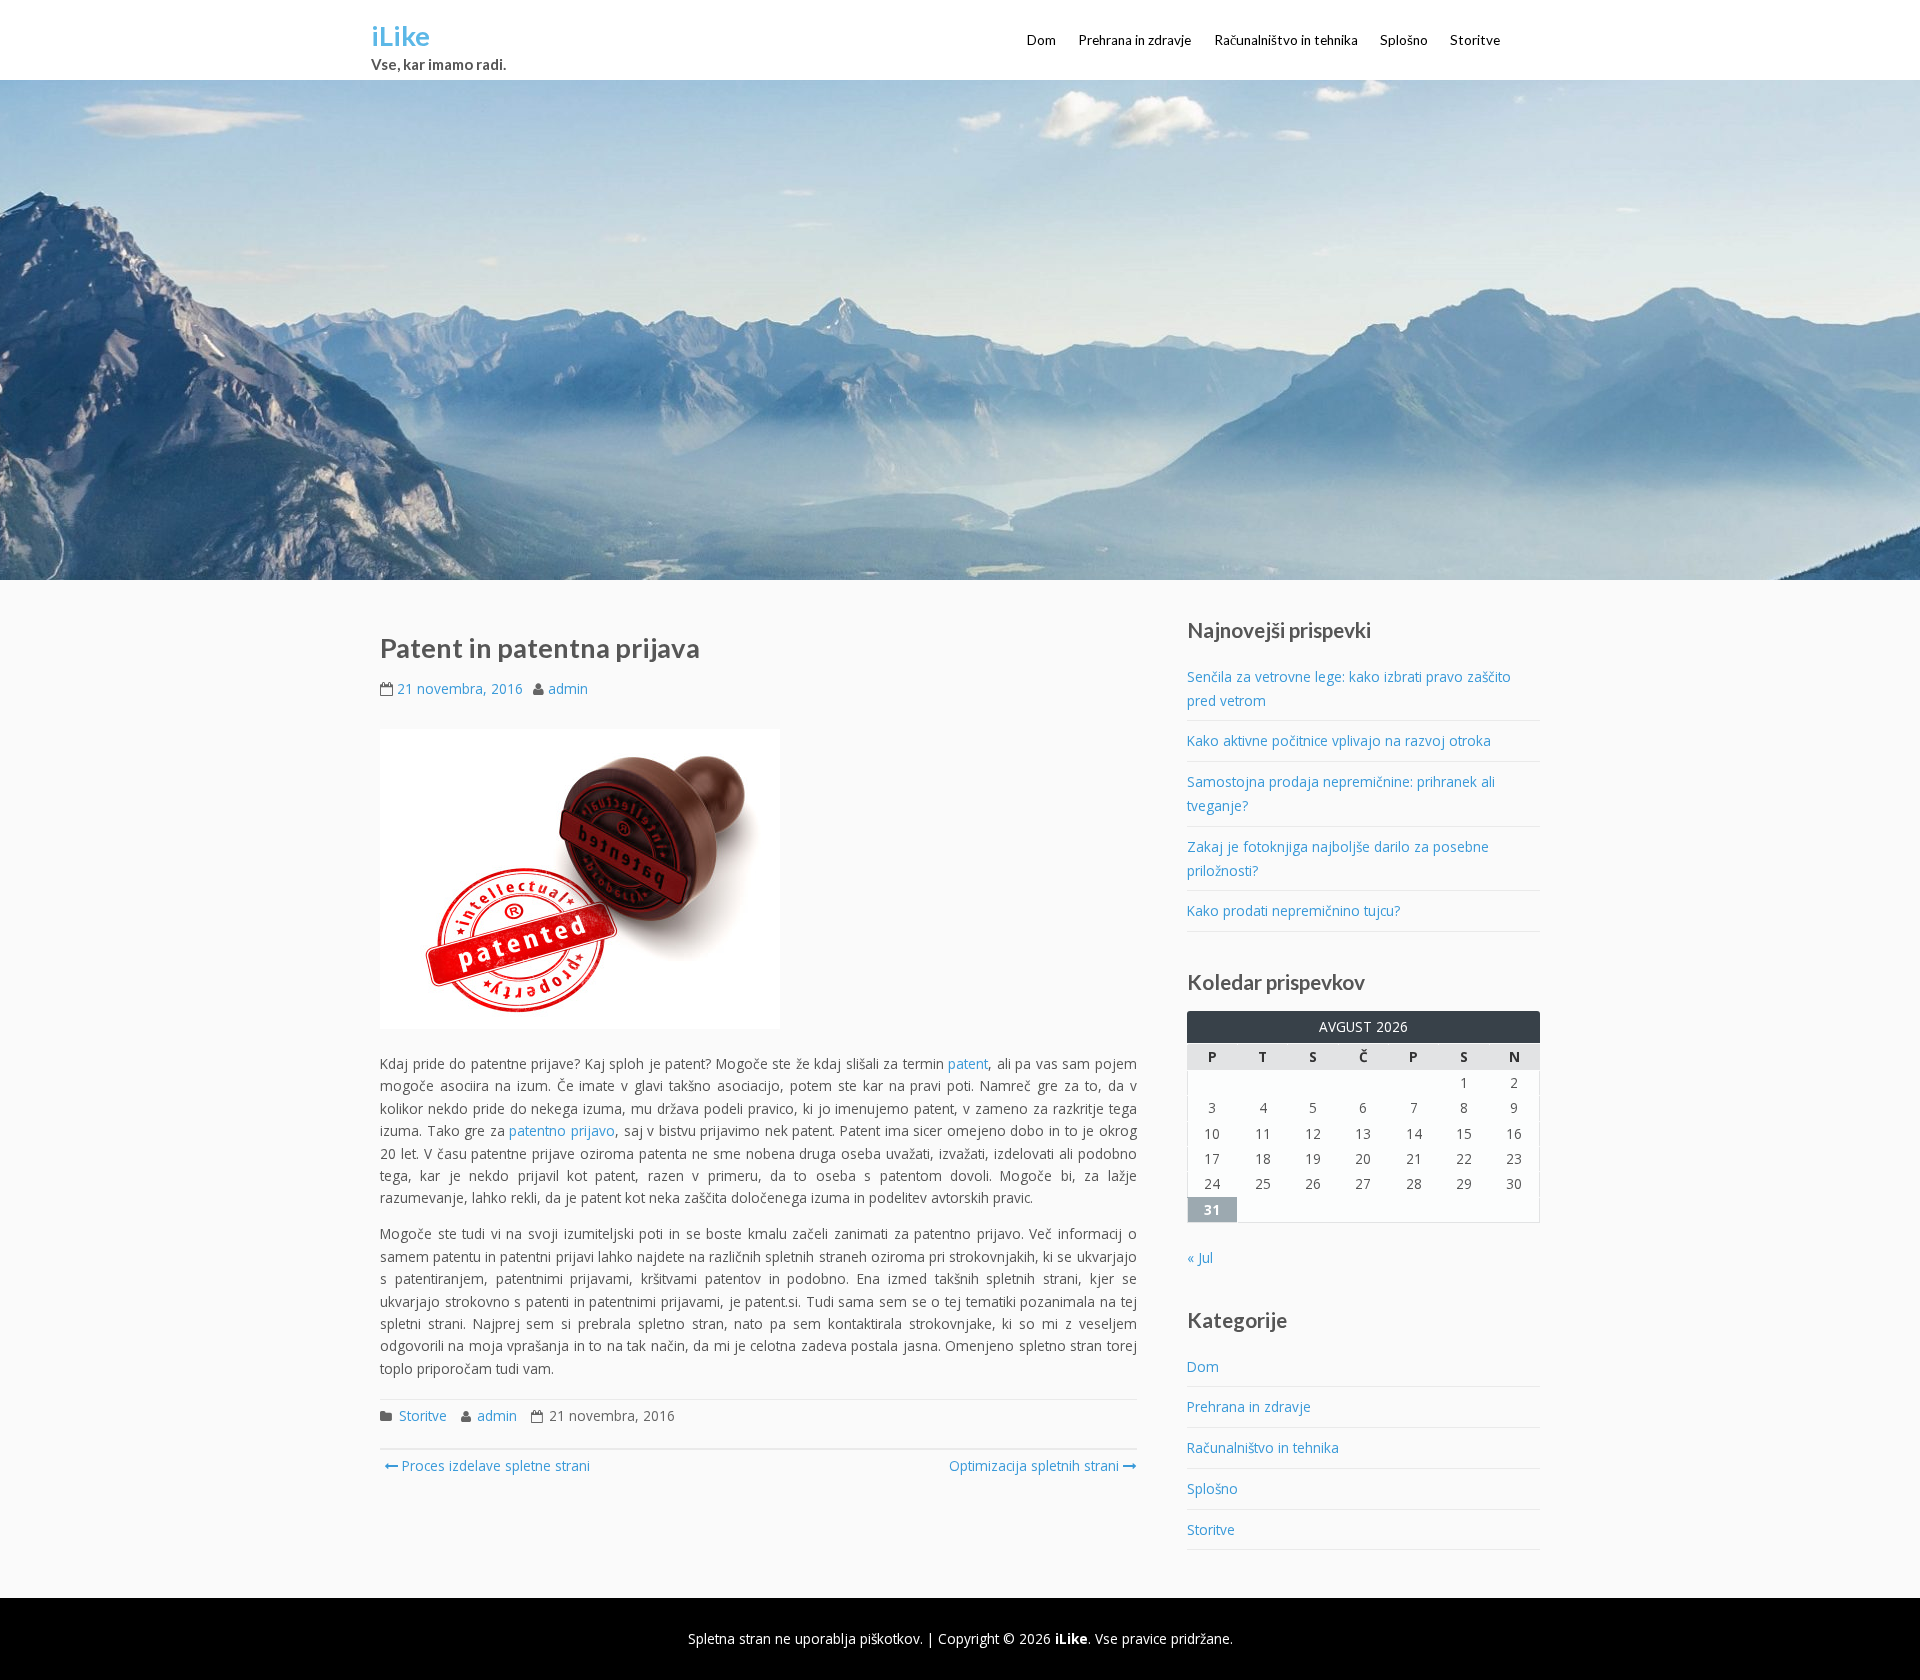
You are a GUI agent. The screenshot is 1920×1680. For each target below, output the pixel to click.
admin (568, 688)
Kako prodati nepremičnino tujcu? (1293, 910)
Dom (1041, 40)
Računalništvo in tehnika (1286, 40)
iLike (400, 35)
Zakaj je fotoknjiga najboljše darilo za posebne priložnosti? (1338, 858)
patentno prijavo (562, 1130)
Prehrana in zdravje (1134, 40)
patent (968, 1063)
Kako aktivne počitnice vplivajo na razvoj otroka (1339, 740)
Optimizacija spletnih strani (1034, 1465)
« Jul (1200, 1257)
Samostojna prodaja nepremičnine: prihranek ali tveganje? (1341, 793)
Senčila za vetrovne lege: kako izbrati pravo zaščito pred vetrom (1349, 688)
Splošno (1404, 40)
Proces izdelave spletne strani (494, 1465)
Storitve (1475, 40)
